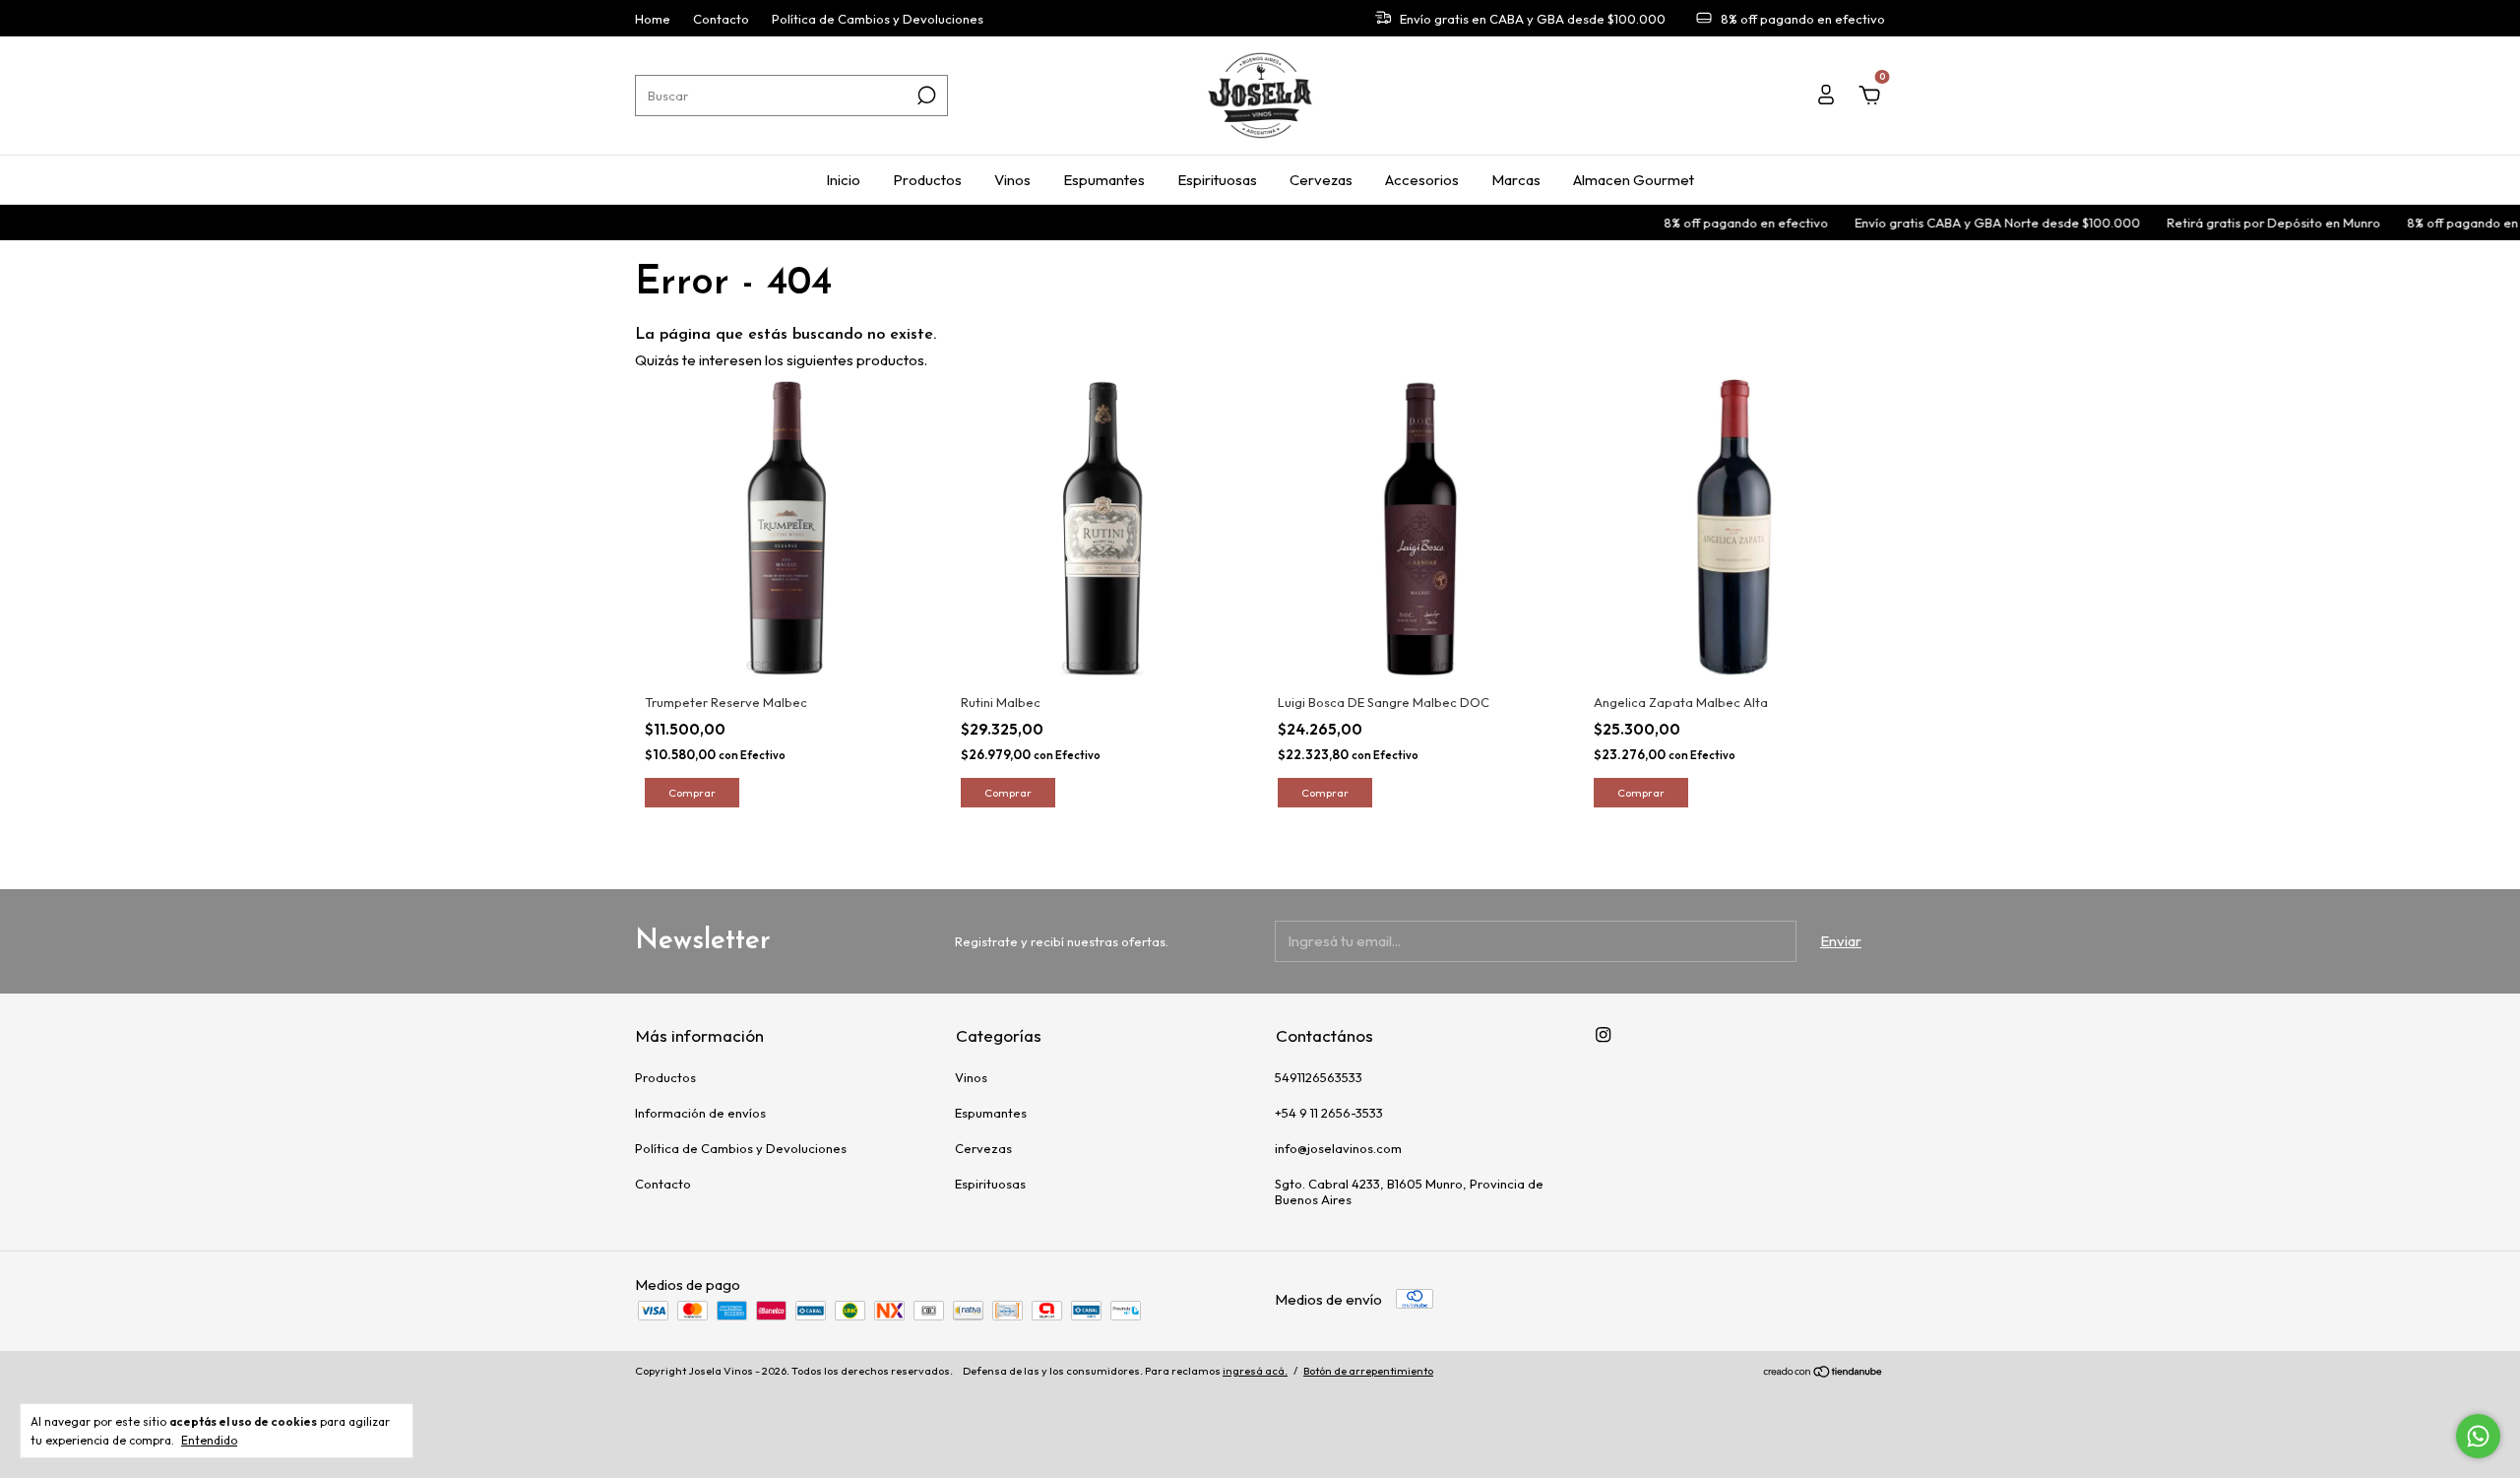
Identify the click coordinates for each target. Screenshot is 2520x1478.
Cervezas (1321, 180)
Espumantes (1104, 180)
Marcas (1516, 180)
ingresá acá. (1255, 1371)
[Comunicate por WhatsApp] (2478, 1436)
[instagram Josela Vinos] (1603, 1034)
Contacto (721, 19)
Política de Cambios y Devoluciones (878, 19)
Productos (927, 180)
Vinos (1012, 180)
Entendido (209, 1440)
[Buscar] (925, 96)
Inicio (843, 180)
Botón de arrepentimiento (1368, 1371)
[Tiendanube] (1824, 1373)
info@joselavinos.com (1338, 1148)
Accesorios (1422, 180)
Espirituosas (1217, 180)
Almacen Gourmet (1634, 180)
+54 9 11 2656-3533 (1329, 1113)
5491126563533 (1319, 1077)
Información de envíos (700, 1113)
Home (653, 19)
